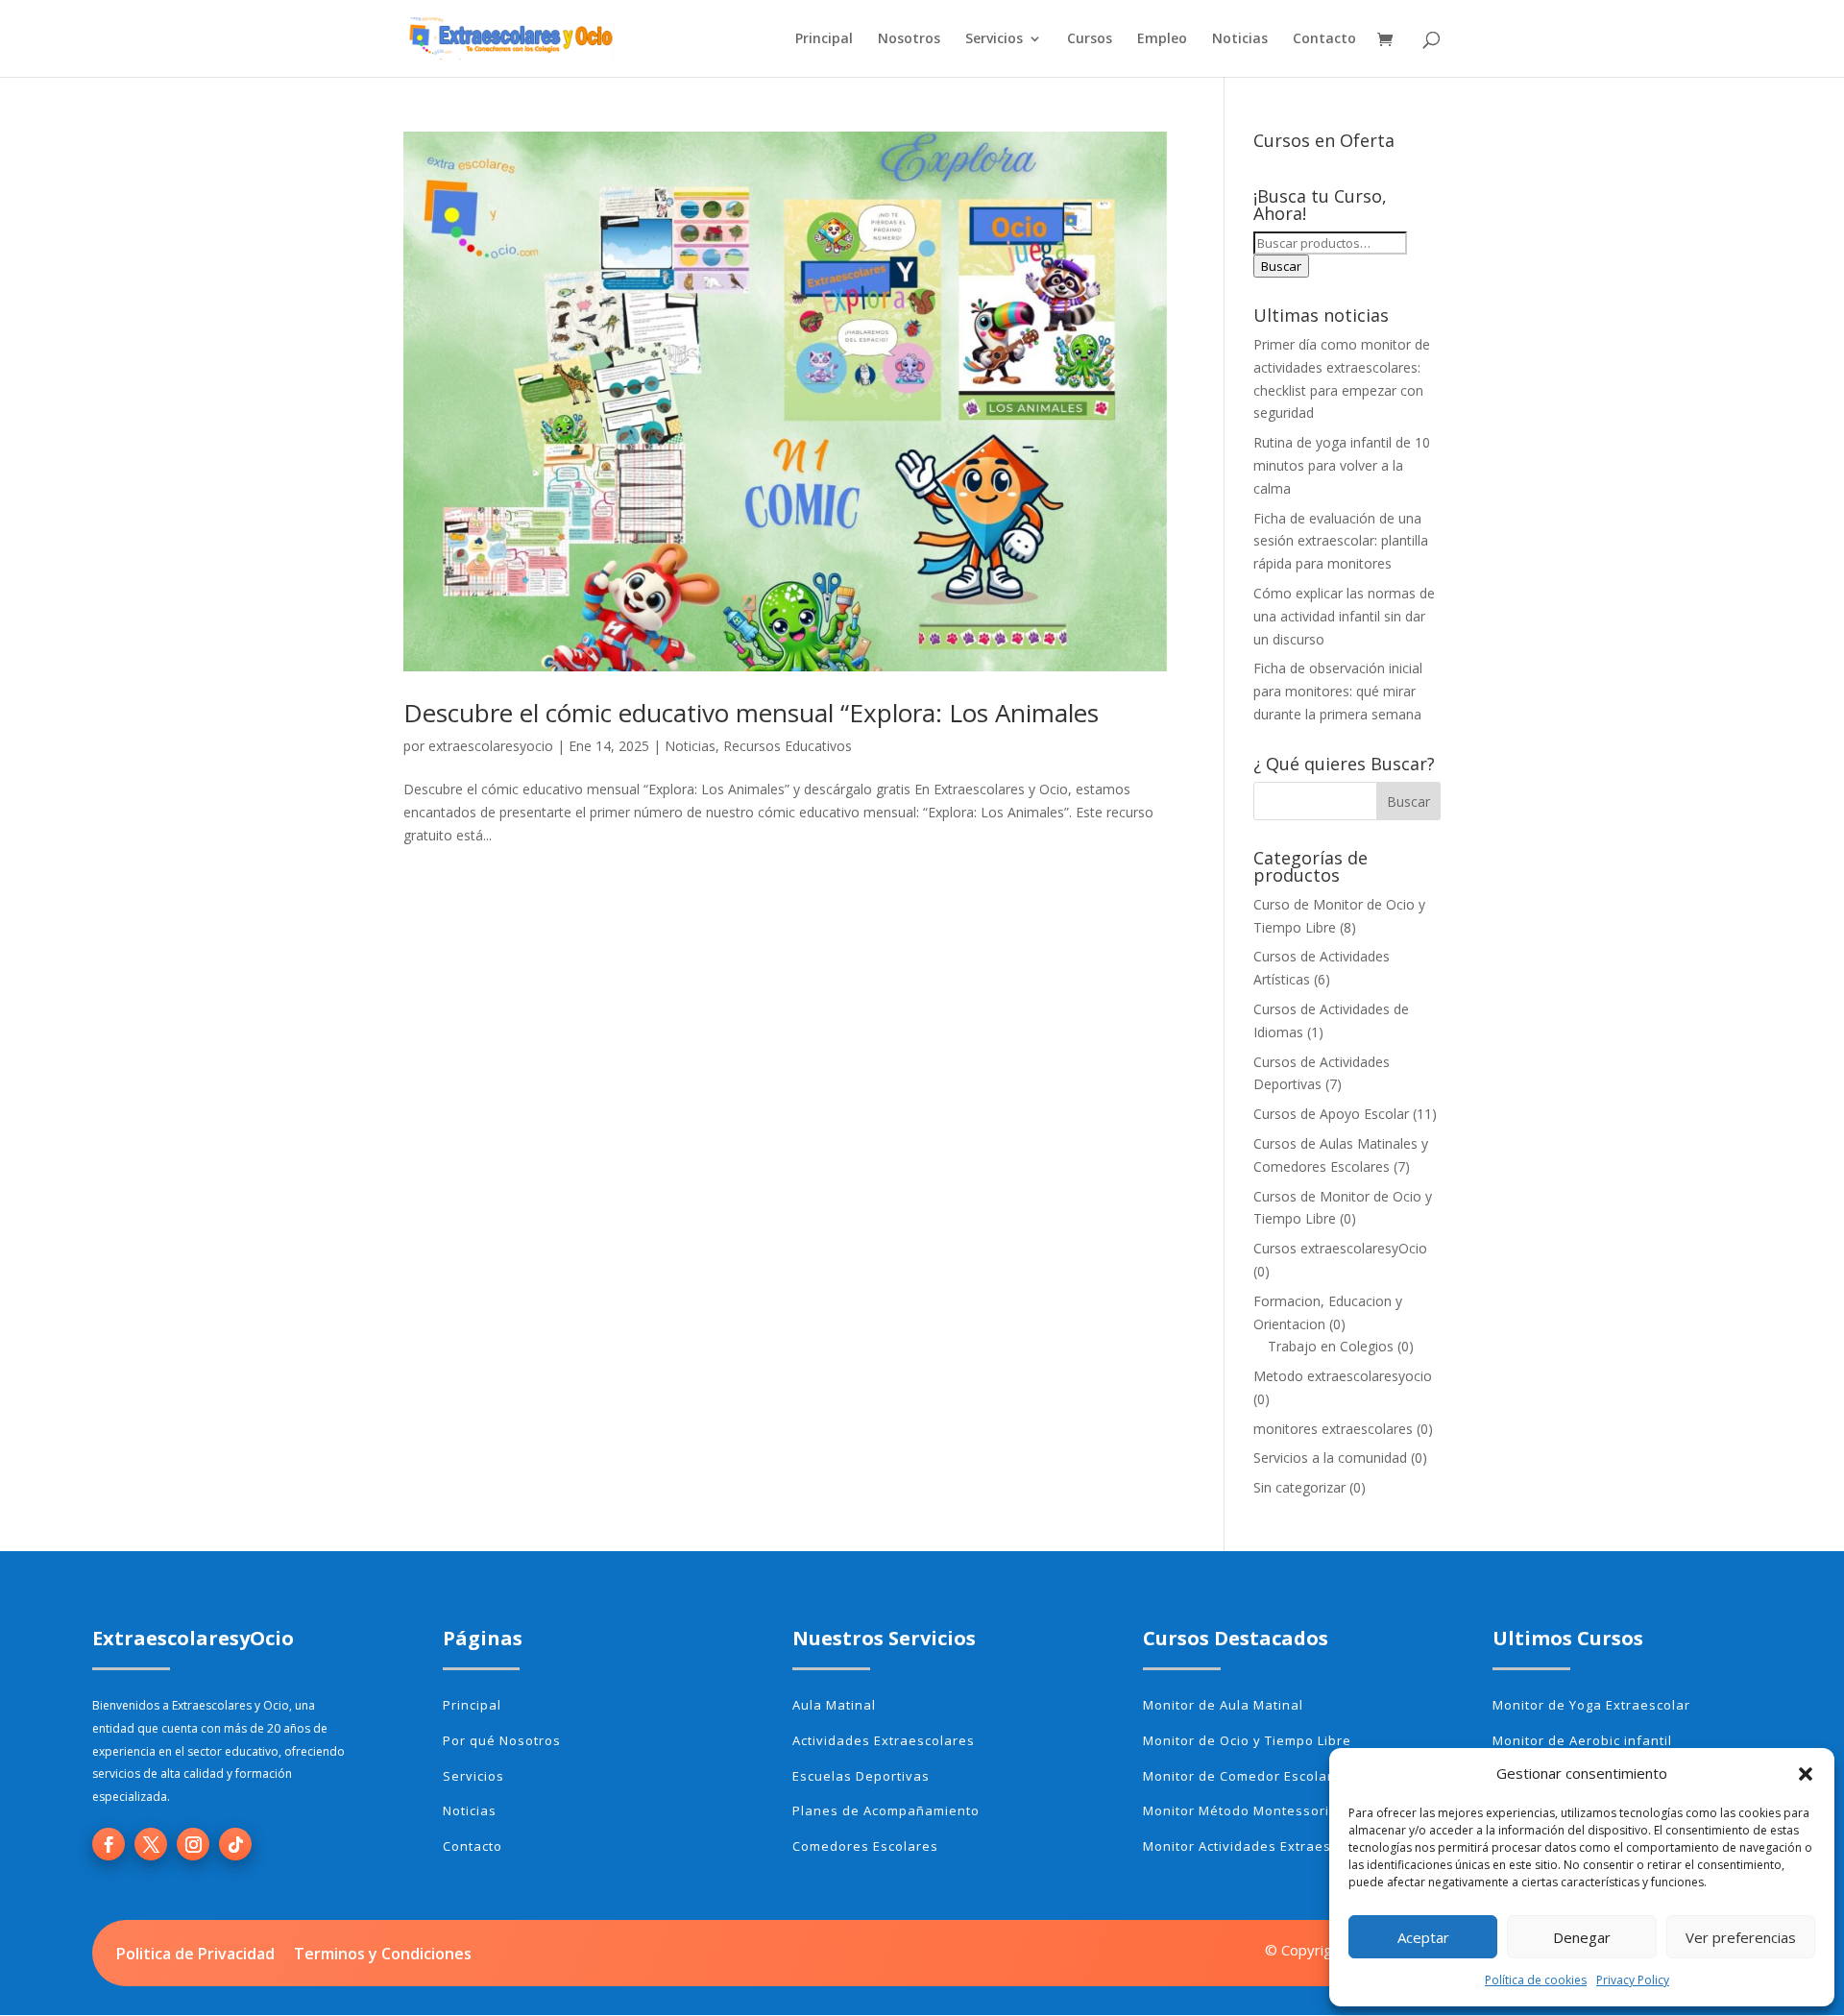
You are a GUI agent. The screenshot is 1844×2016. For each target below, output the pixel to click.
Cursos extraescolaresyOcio (1340, 1248)
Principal (824, 39)
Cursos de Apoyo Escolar (1331, 1114)
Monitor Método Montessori (1236, 1810)
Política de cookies (1536, 1980)
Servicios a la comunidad (1330, 1457)
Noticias (1240, 39)
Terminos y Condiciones (383, 1954)
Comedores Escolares (865, 1846)
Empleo (1162, 39)
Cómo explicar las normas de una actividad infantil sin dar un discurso (1344, 616)
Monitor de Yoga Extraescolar (1591, 1705)
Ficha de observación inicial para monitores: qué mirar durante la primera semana (1338, 691)
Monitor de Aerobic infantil (1582, 1740)
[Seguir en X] (151, 1844)
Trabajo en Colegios (1331, 1346)
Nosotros (909, 39)
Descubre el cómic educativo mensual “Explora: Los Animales (751, 713)
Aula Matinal (834, 1705)
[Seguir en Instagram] (193, 1844)
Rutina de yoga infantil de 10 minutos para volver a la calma (1342, 465)
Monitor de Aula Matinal (1223, 1705)
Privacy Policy (1633, 1980)
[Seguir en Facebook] (109, 1844)
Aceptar (1423, 1937)
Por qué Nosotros (502, 1740)
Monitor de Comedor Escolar (1238, 1776)
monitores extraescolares (1333, 1429)
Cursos (1090, 39)
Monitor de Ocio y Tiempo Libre (1247, 1740)
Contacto (1324, 39)
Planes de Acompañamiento (886, 1810)
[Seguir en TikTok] (235, 1844)
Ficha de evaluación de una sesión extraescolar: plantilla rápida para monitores (1341, 541)
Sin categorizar (1299, 1487)
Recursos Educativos (788, 746)
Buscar (1281, 266)
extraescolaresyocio (491, 746)
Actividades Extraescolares (884, 1740)
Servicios (994, 39)
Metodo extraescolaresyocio (1343, 1376)
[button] (1806, 1774)
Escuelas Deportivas (861, 1776)
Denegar (1582, 1937)
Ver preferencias (1741, 1937)
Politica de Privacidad (195, 1954)
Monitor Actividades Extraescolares (1262, 1846)
